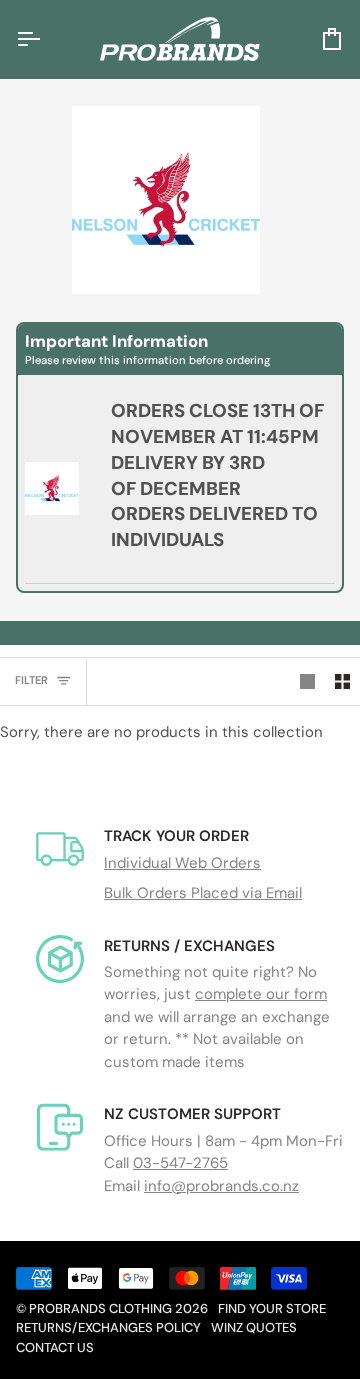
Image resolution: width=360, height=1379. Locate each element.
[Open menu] (46, 39)
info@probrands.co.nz (221, 1186)
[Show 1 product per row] (307, 682)
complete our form (261, 994)
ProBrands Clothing (100, 1308)
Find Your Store (272, 1308)
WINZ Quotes (254, 1327)
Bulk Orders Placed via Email (203, 893)
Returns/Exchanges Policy (108, 1327)
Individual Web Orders (182, 863)
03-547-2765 (180, 1163)
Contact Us (55, 1347)
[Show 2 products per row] (342, 682)
